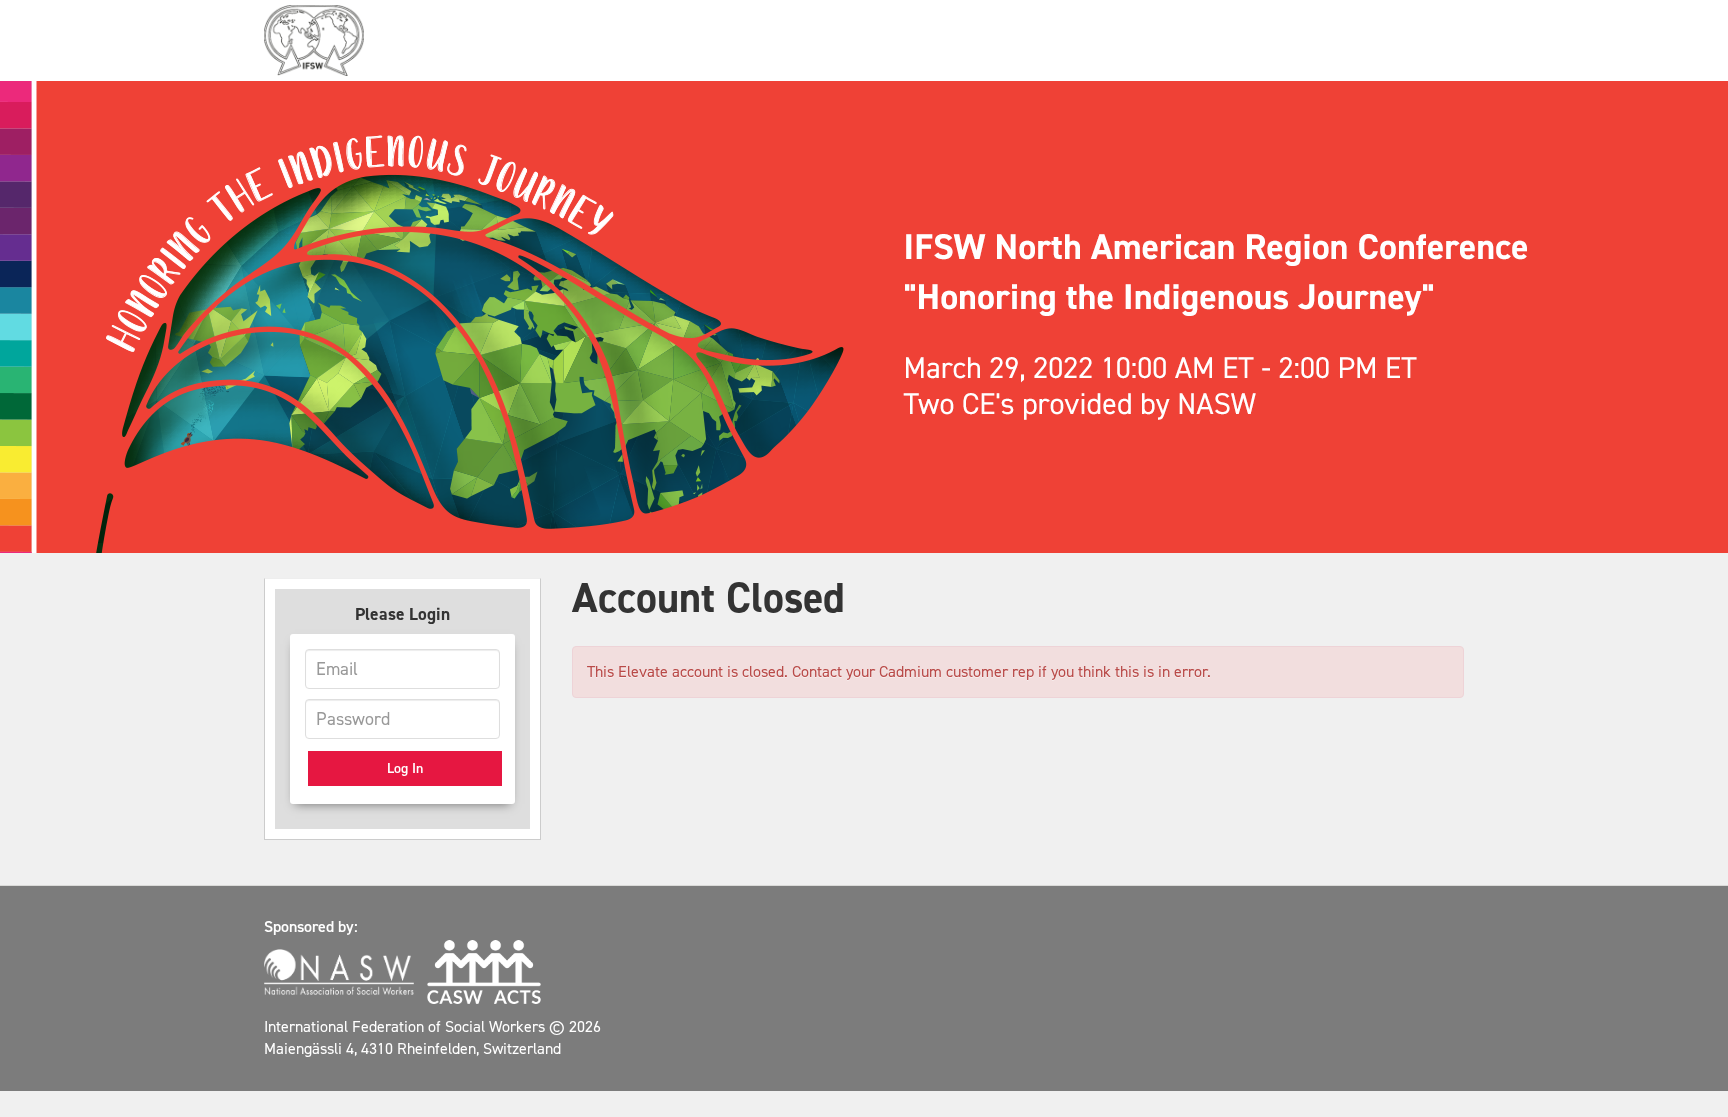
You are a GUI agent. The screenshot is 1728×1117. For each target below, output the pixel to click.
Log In (405, 768)
